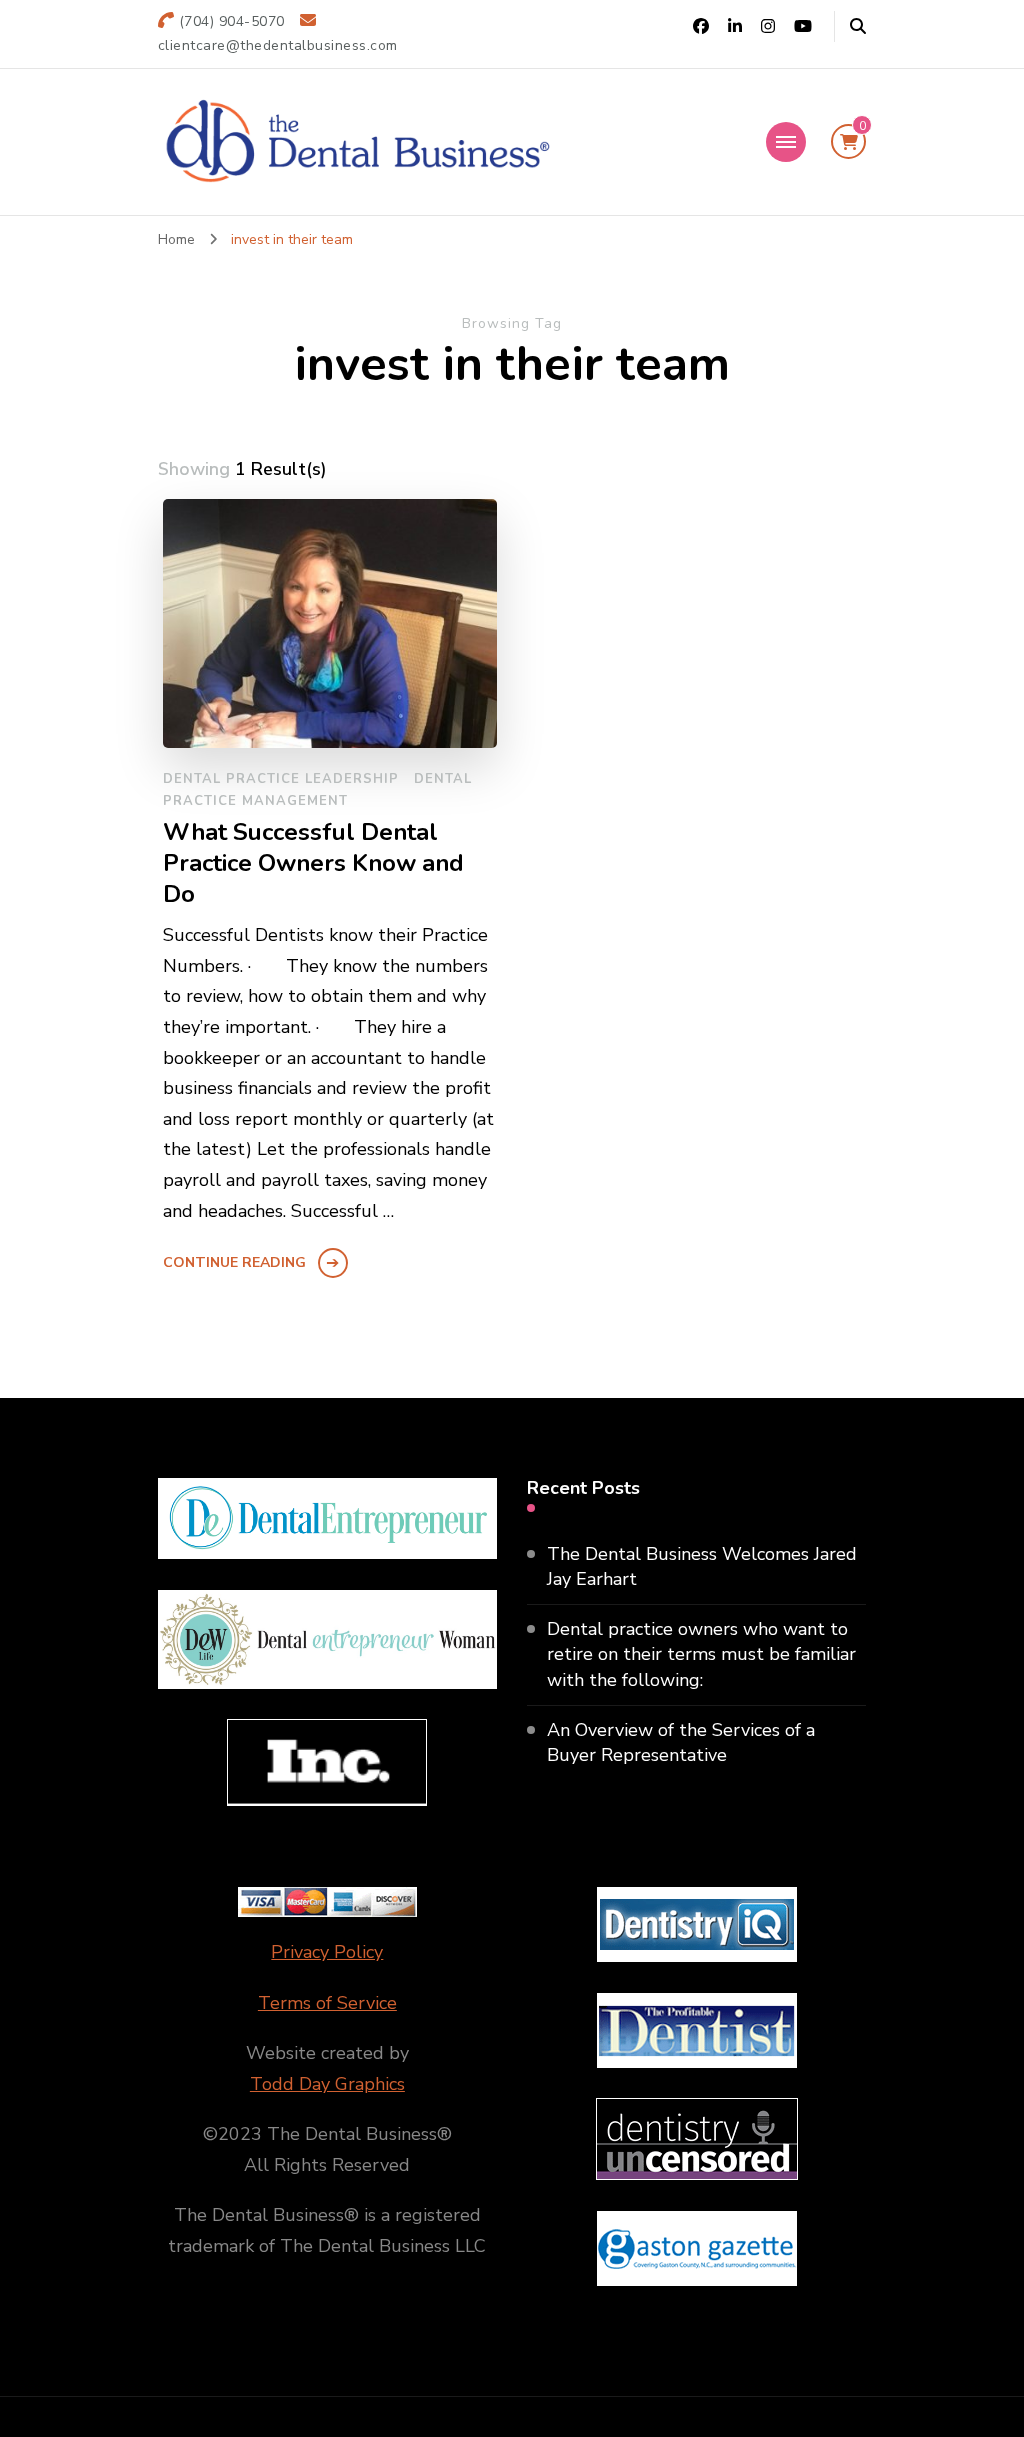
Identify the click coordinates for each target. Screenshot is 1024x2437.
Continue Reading (234, 1262)
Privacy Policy (327, 1952)
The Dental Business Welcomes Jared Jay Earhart (702, 1566)
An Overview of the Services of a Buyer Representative (681, 1742)
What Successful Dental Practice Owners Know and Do (313, 863)
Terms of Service (327, 2003)
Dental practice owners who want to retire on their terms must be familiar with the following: (701, 1654)
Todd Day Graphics (327, 2084)
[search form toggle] (858, 26)
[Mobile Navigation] (786, 142)
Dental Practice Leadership (281, 779)
